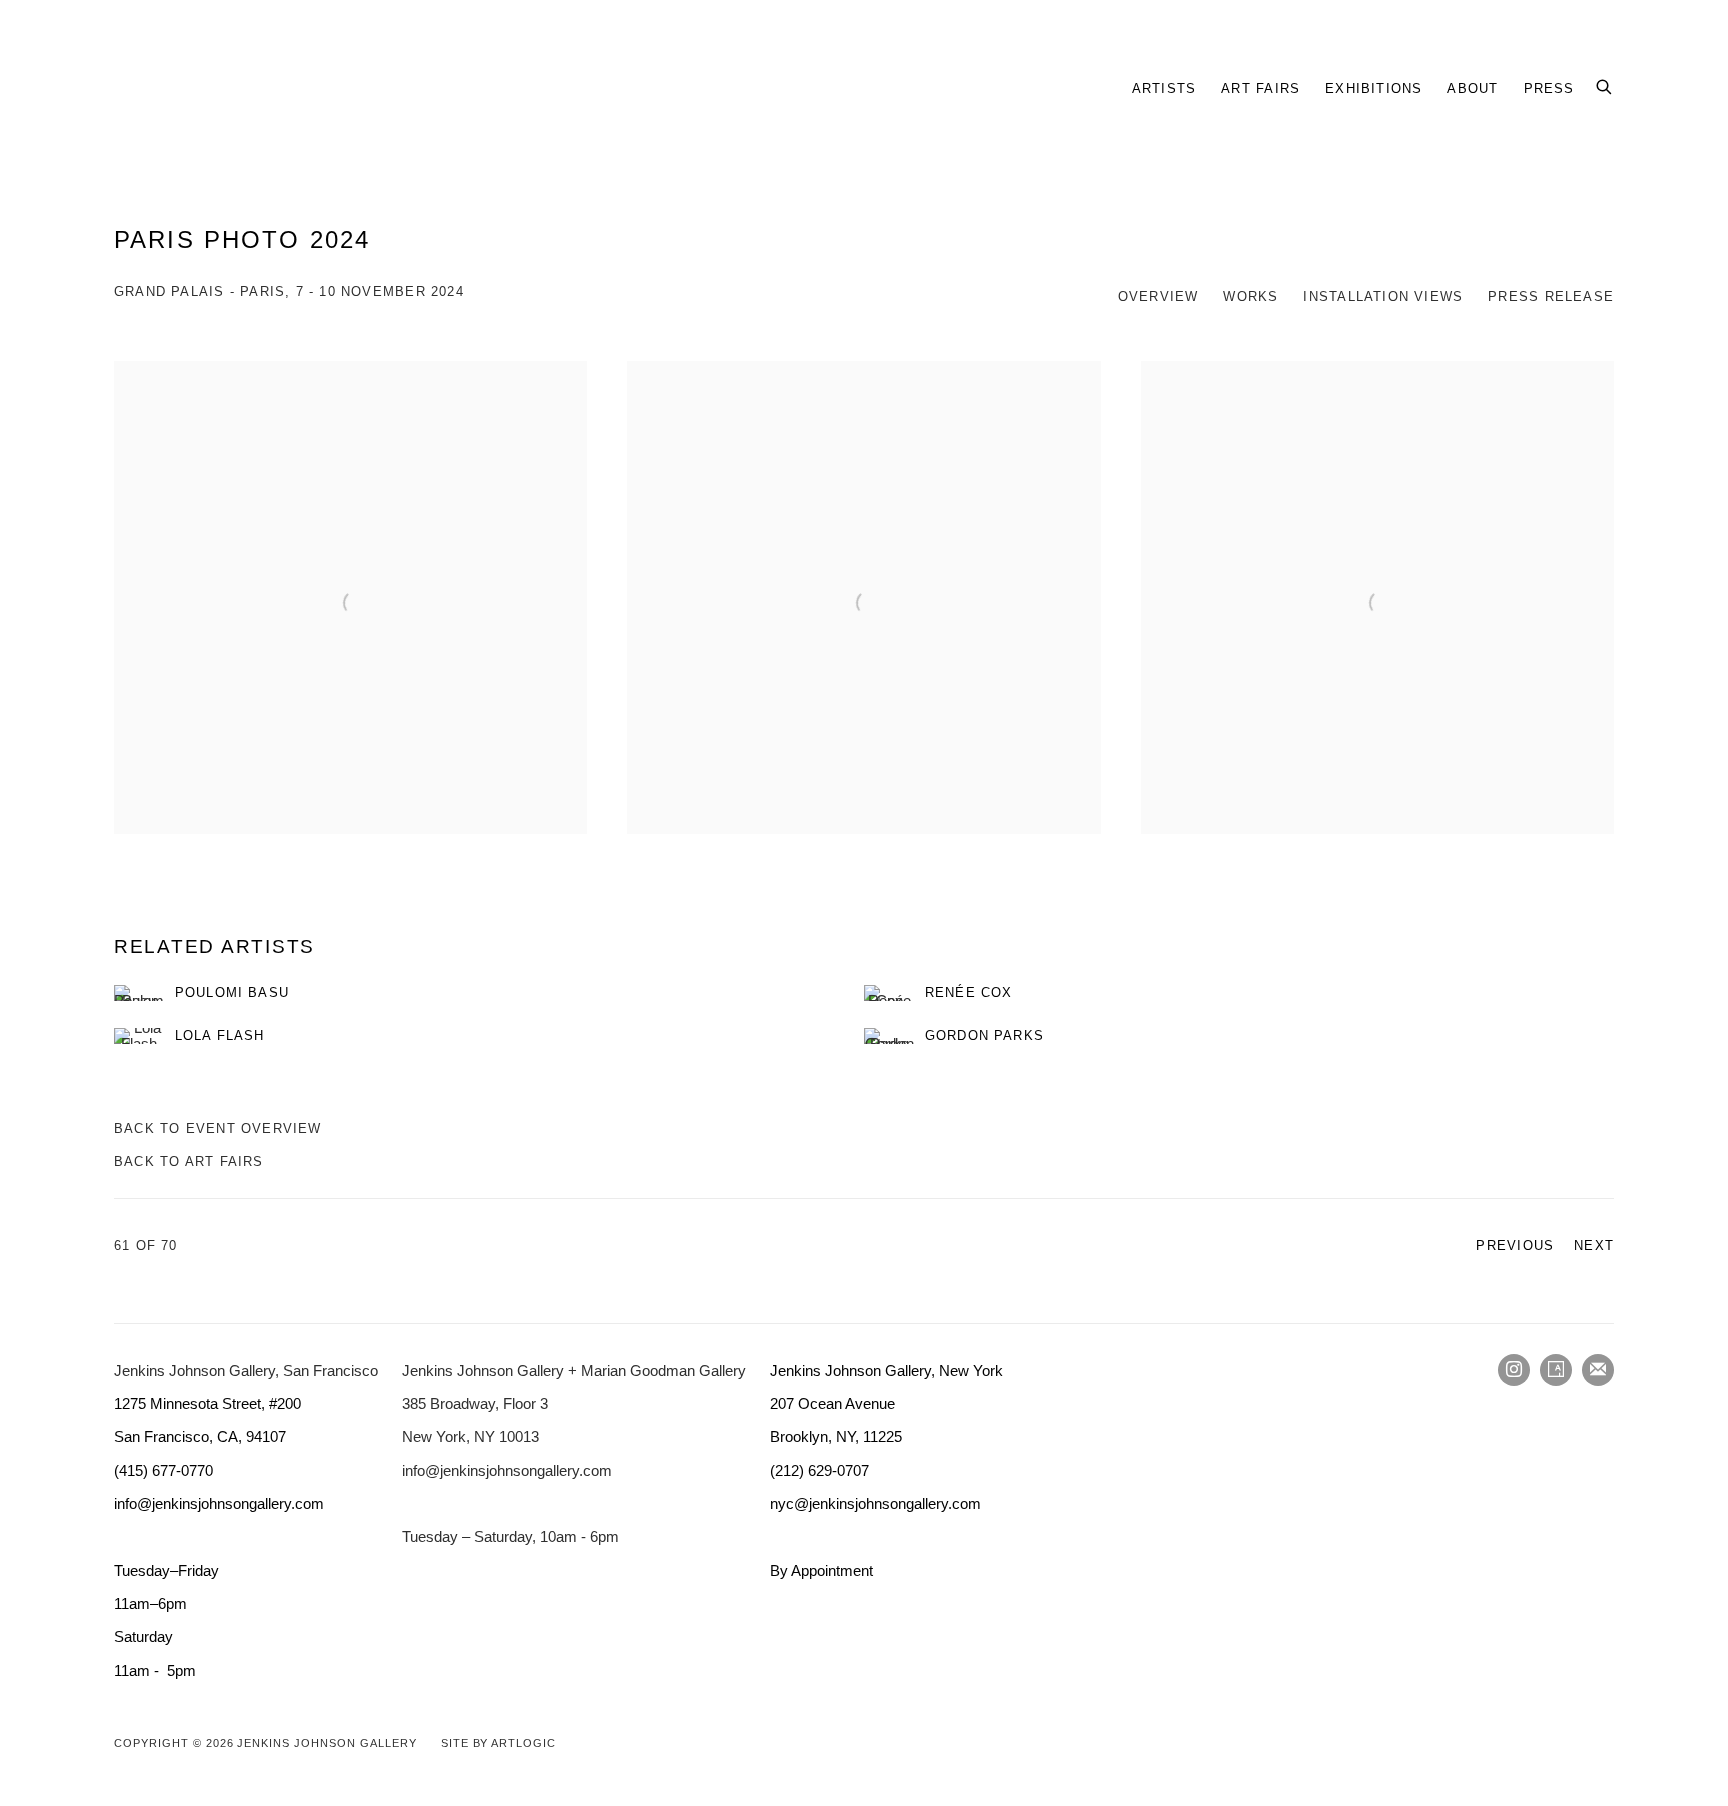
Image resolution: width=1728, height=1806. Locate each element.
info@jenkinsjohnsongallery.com (507, 1470)
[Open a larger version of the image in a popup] (350, 597)
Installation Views (1383, 296)
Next (1594, 1245)
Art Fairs (1260, 88)
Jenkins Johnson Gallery (364, 88)
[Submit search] (1605, 84)
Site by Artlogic (498, 1743)
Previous (1515, 1245)
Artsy (1556, 1370)
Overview (1158, 296)
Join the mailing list (1598, 1370)
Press (1549, 88)
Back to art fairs (189, 1161)
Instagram (1514, 1370)
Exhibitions (1373, 88)
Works (1250, 296)
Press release (1551, 296)
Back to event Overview (218, 1128)
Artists (1164, 88)
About (1472, 88)
